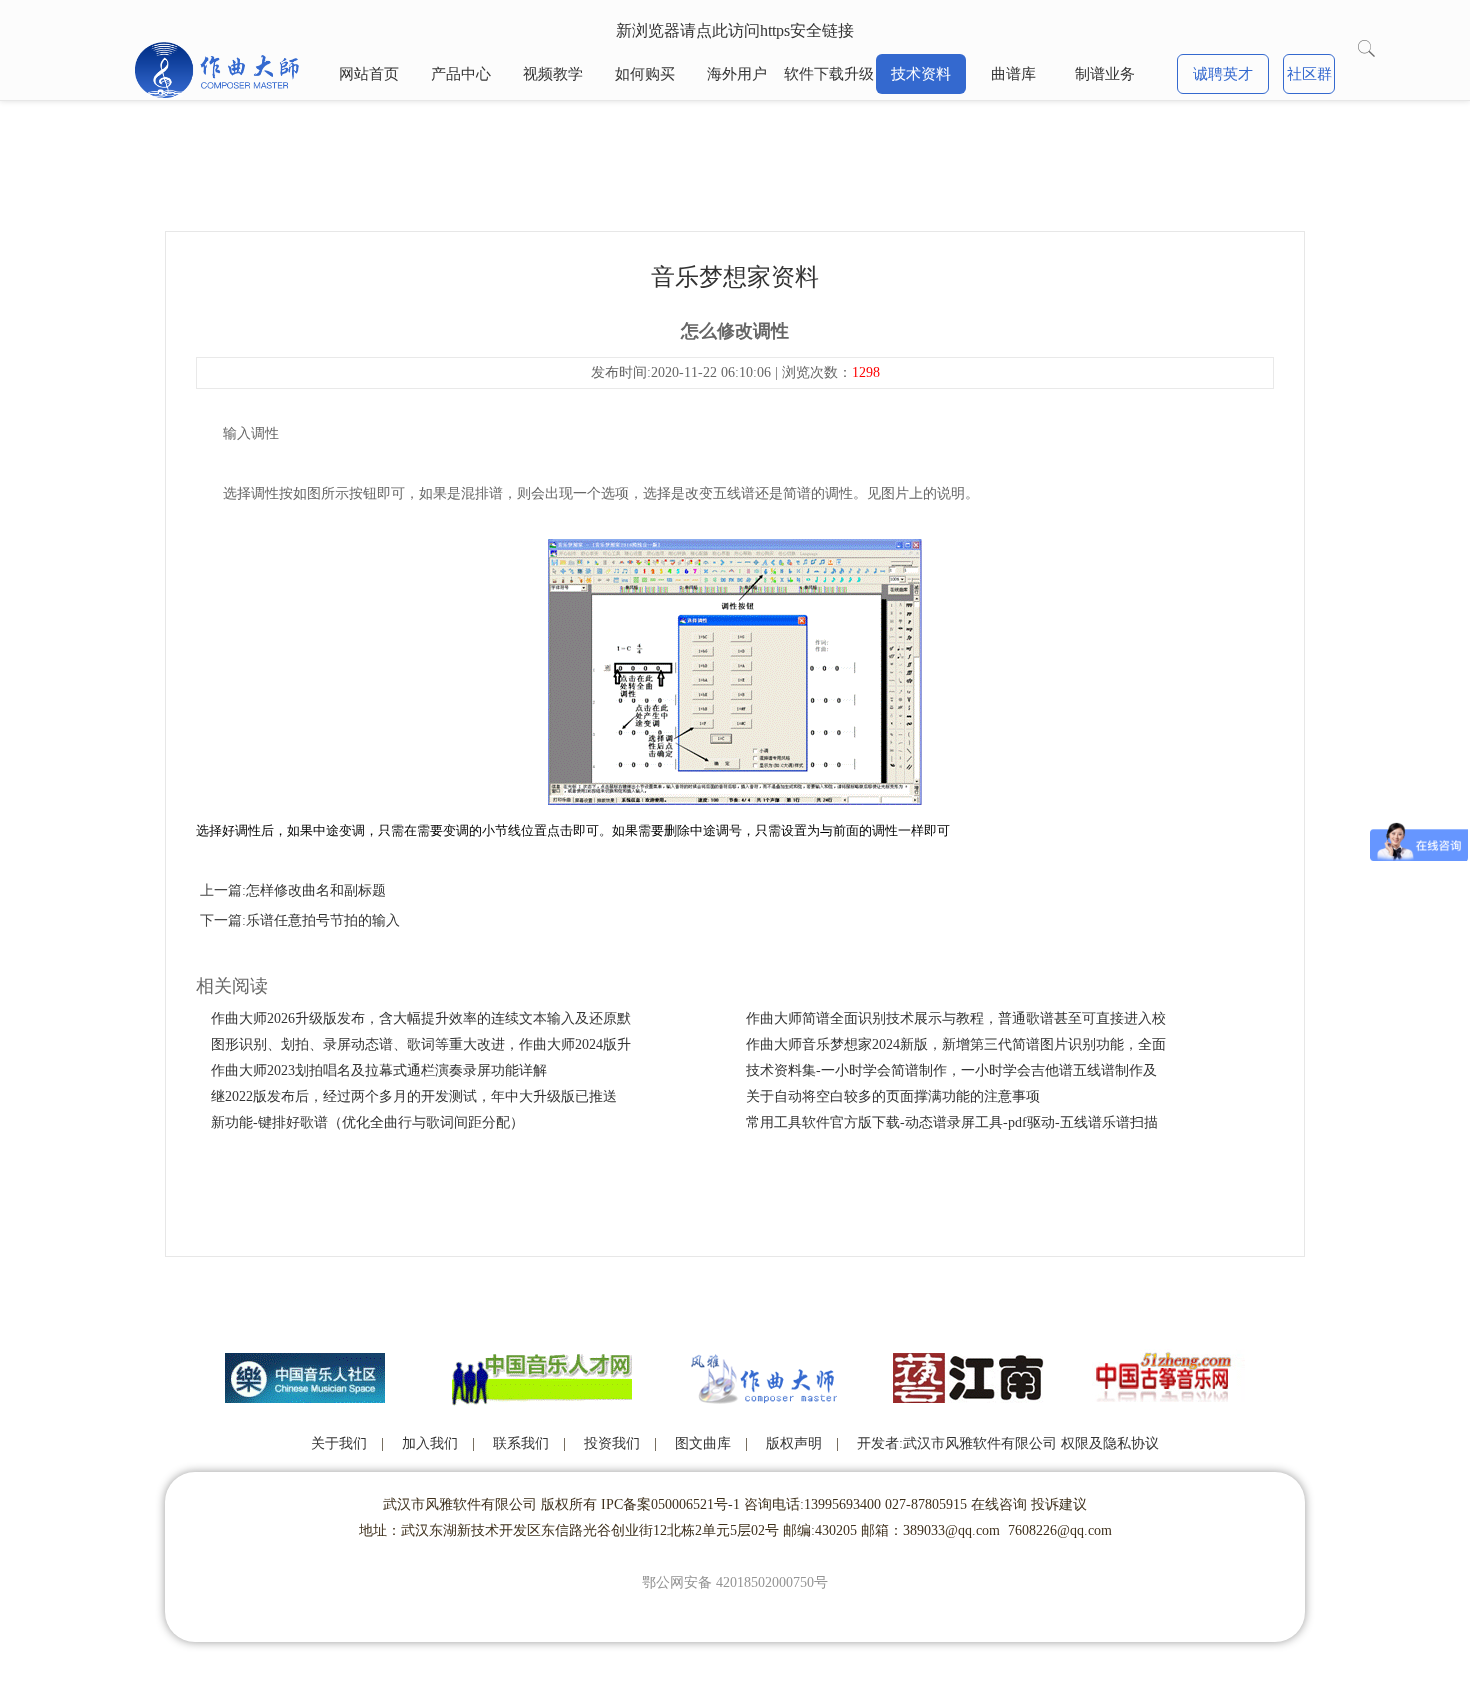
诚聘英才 (1223, 74)
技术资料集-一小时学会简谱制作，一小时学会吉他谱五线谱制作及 (951, 1070)
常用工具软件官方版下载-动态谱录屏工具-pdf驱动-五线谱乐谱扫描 (952, 1122)
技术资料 (921, 74)
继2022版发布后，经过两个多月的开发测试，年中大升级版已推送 (414, 1096)
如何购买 (645, 74)
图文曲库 (703, 1443)
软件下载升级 (829, 74)
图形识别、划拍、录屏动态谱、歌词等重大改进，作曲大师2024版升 (421, 1044)
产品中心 (461, 74)
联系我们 (521, 1443)
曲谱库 (1013, 74)
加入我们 (430, 1443)
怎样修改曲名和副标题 (316, 890)
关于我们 (339, 1443)
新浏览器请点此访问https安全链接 (735, 30)
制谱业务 (1105, 74)
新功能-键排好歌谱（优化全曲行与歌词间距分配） (367, 1122)
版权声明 (794, 1443)
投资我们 (612, 1443)
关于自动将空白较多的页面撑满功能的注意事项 (893, 1096)
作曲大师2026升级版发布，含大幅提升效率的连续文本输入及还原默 (421, 1018)
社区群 (1309, 74)
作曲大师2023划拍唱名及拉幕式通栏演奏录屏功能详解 (379, 1070)
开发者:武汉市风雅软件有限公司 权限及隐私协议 (1008, 1443)
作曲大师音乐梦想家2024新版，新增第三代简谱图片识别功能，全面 (956, 1044)
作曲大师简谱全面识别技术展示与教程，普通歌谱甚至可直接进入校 (956, 1018)
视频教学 (553, 74)
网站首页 (369, 74)
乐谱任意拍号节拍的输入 (323, 920)
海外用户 (737, 74)
